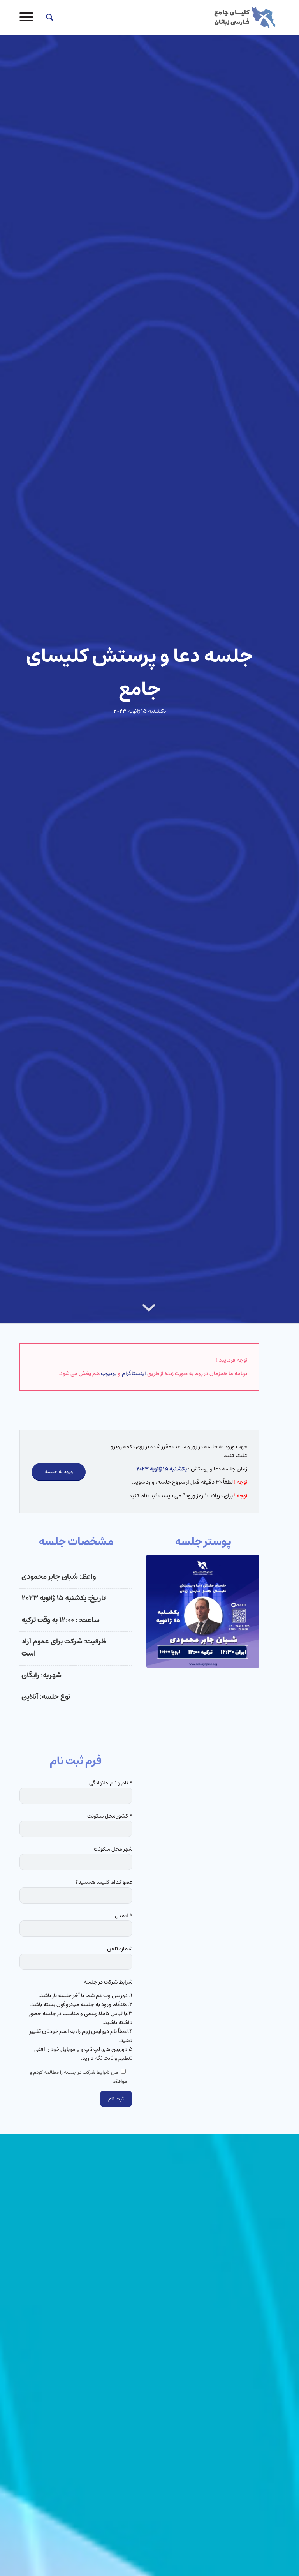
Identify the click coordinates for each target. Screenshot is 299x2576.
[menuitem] (46, 18)
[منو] (29, 18)
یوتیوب (109, 1374)
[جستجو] (46, 18)
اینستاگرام (134, 1374)
